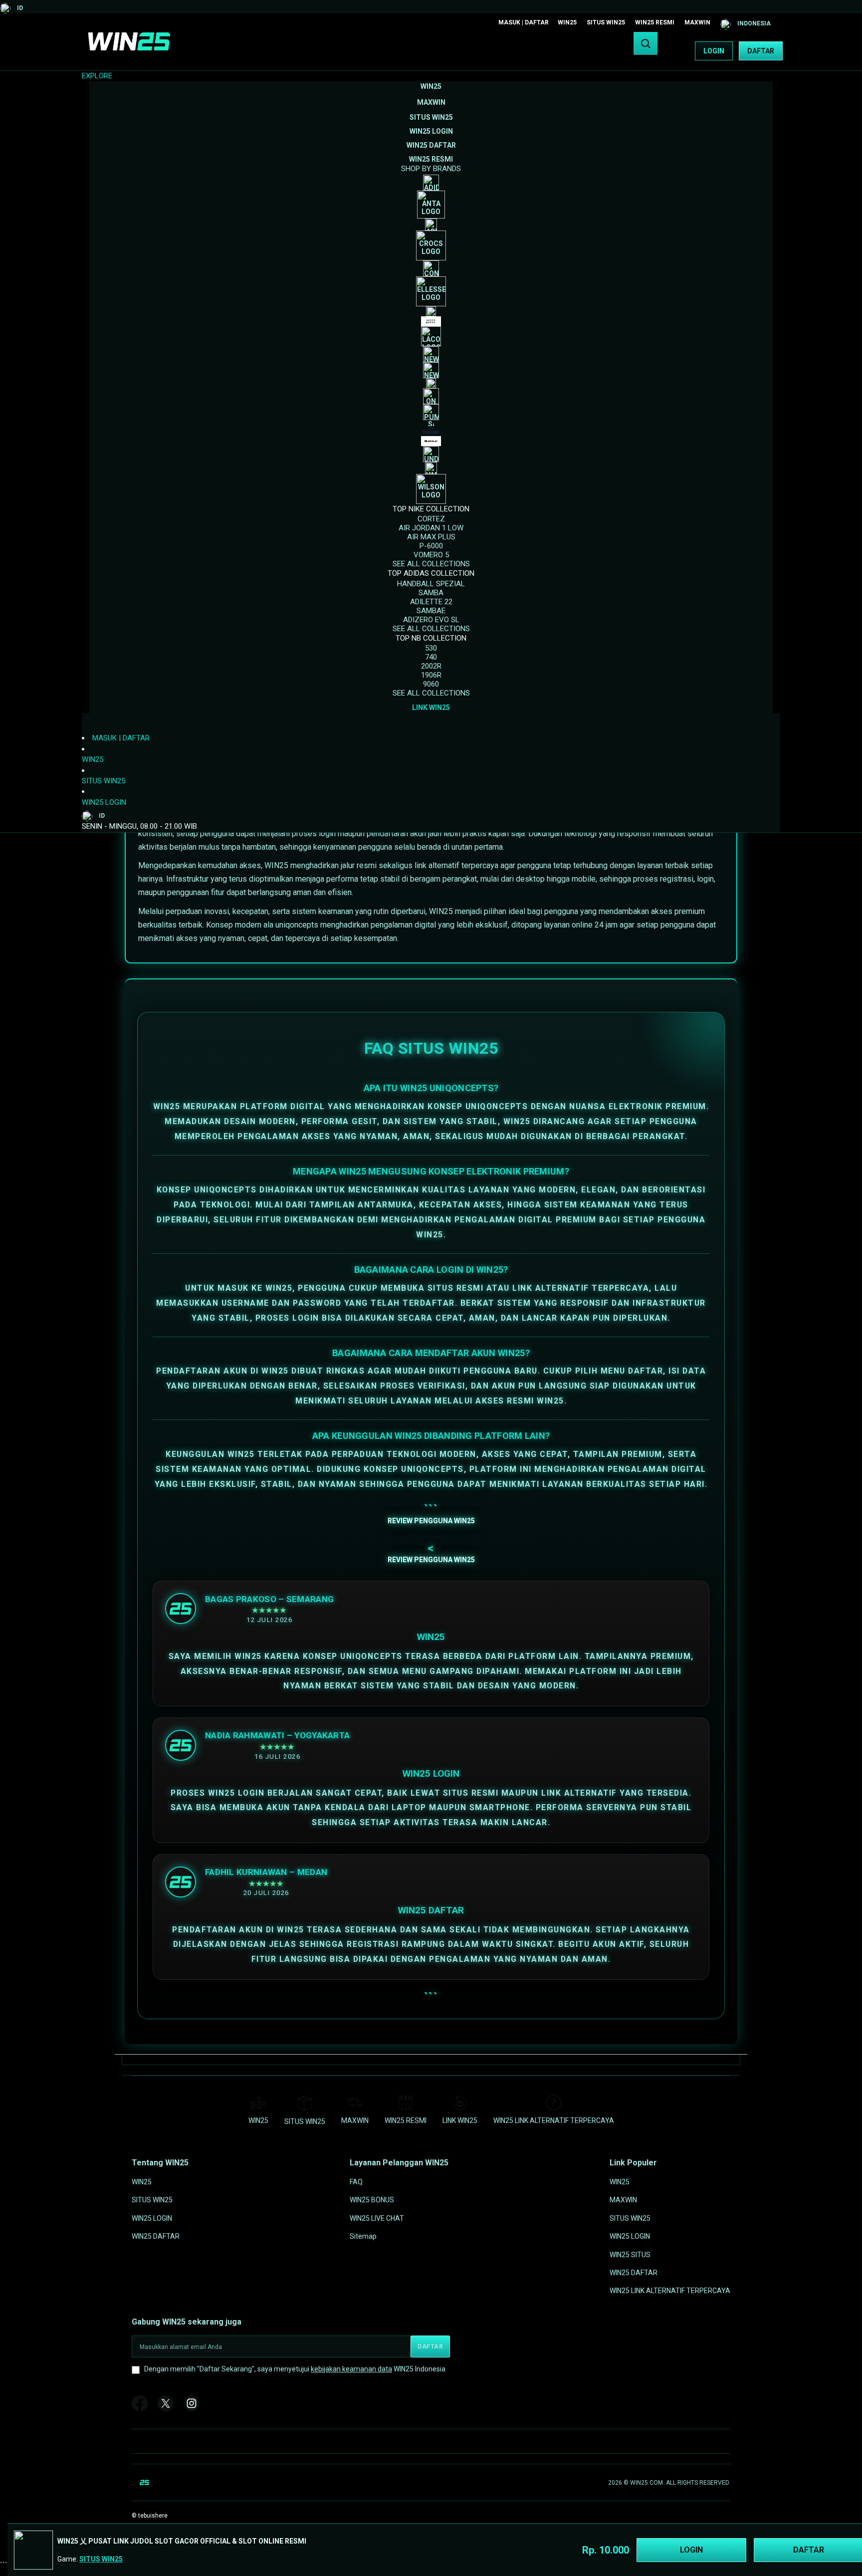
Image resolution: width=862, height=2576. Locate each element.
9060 (431, 684)
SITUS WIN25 (606, 22)
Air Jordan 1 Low (431, 528)
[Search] (646, 43)
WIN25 (567, 22)
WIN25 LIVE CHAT (377, 2218)
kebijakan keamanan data (351, 2369)
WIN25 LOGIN (104, 802)
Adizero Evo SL (431, 620)
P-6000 (431, 546)
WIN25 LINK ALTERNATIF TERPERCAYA (554, 2120)
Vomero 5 (431, 555)
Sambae (431, 611)
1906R (431, 675)
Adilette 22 (431, 602)
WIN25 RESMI (655, 22)
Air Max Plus (431, 537)
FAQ (356, 2182)
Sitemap (363, 2236)
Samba (431, 593)
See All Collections (431, 564)
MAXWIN (697, 22)
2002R (431, 666)
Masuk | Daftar (524, 22)
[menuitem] (431, 86)
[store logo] (129, 51)
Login (714, 51)
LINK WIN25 (460, 2120)
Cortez (431, 519)
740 (431, 657)
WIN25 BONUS (372, 2200)
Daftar (761, 51)
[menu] (431, 397)
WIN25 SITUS (630, 2254)
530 (431, 648)
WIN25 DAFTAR (156, 2236)
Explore (97, 76)
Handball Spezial (431, 584)
